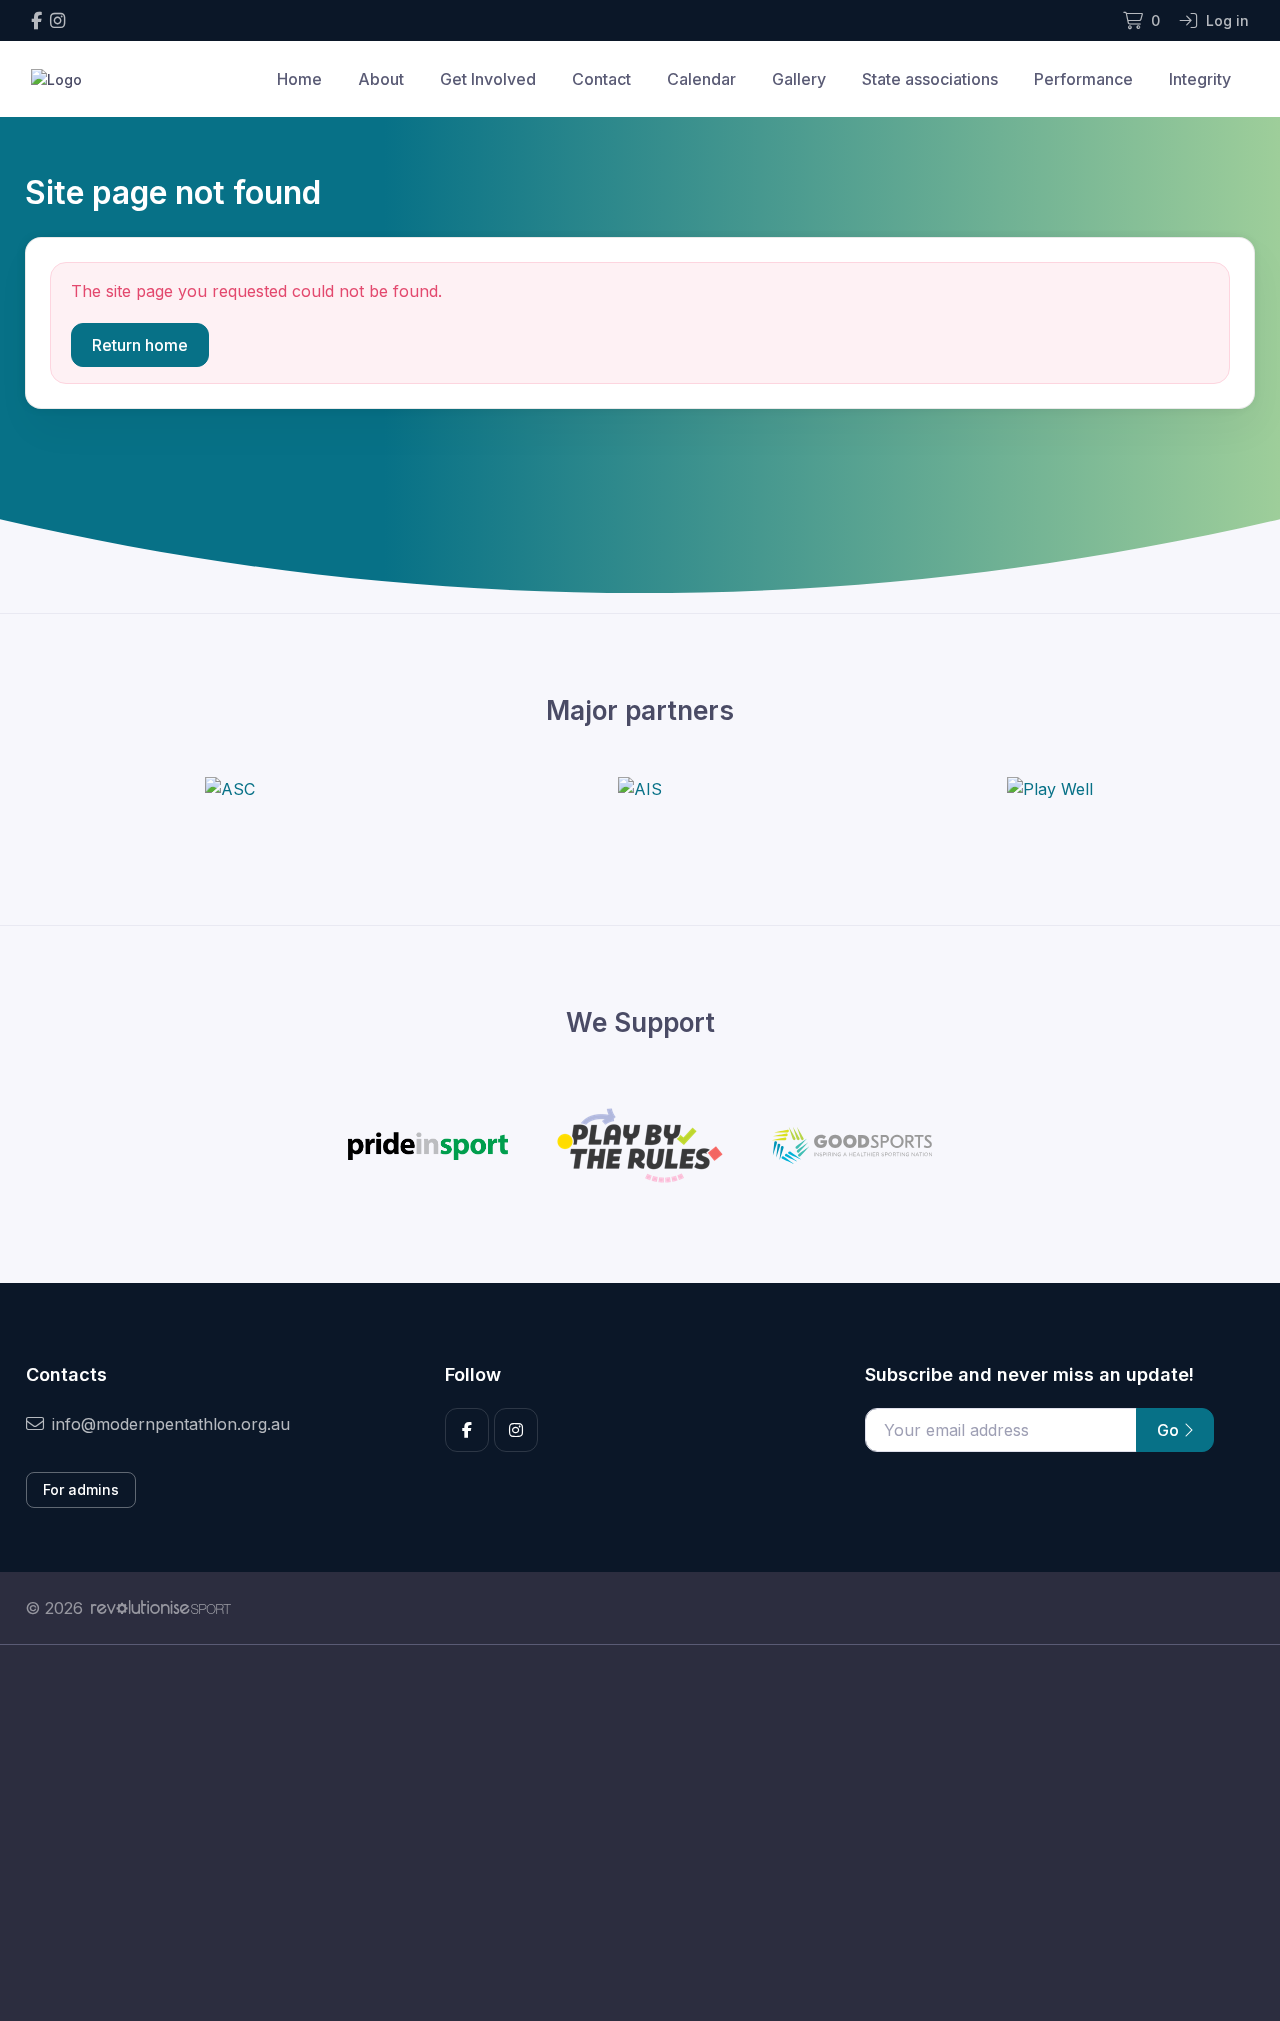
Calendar (701, 79)
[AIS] (640, 789)
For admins (81, 1489)
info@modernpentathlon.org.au (171, 1424)
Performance (1083, 79)
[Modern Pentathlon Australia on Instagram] (57, 20)
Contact (601, 79)
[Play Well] (1050, 789)
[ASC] (230, 789)
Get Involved (488, 79)
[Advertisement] (625, 1833)
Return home (140, 345)
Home (299, 79)
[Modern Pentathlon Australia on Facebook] (36, 20)
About (381, 79)
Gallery (799, 79)
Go (1170, 1430)
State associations (930, 79)
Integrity (1200, 79)
